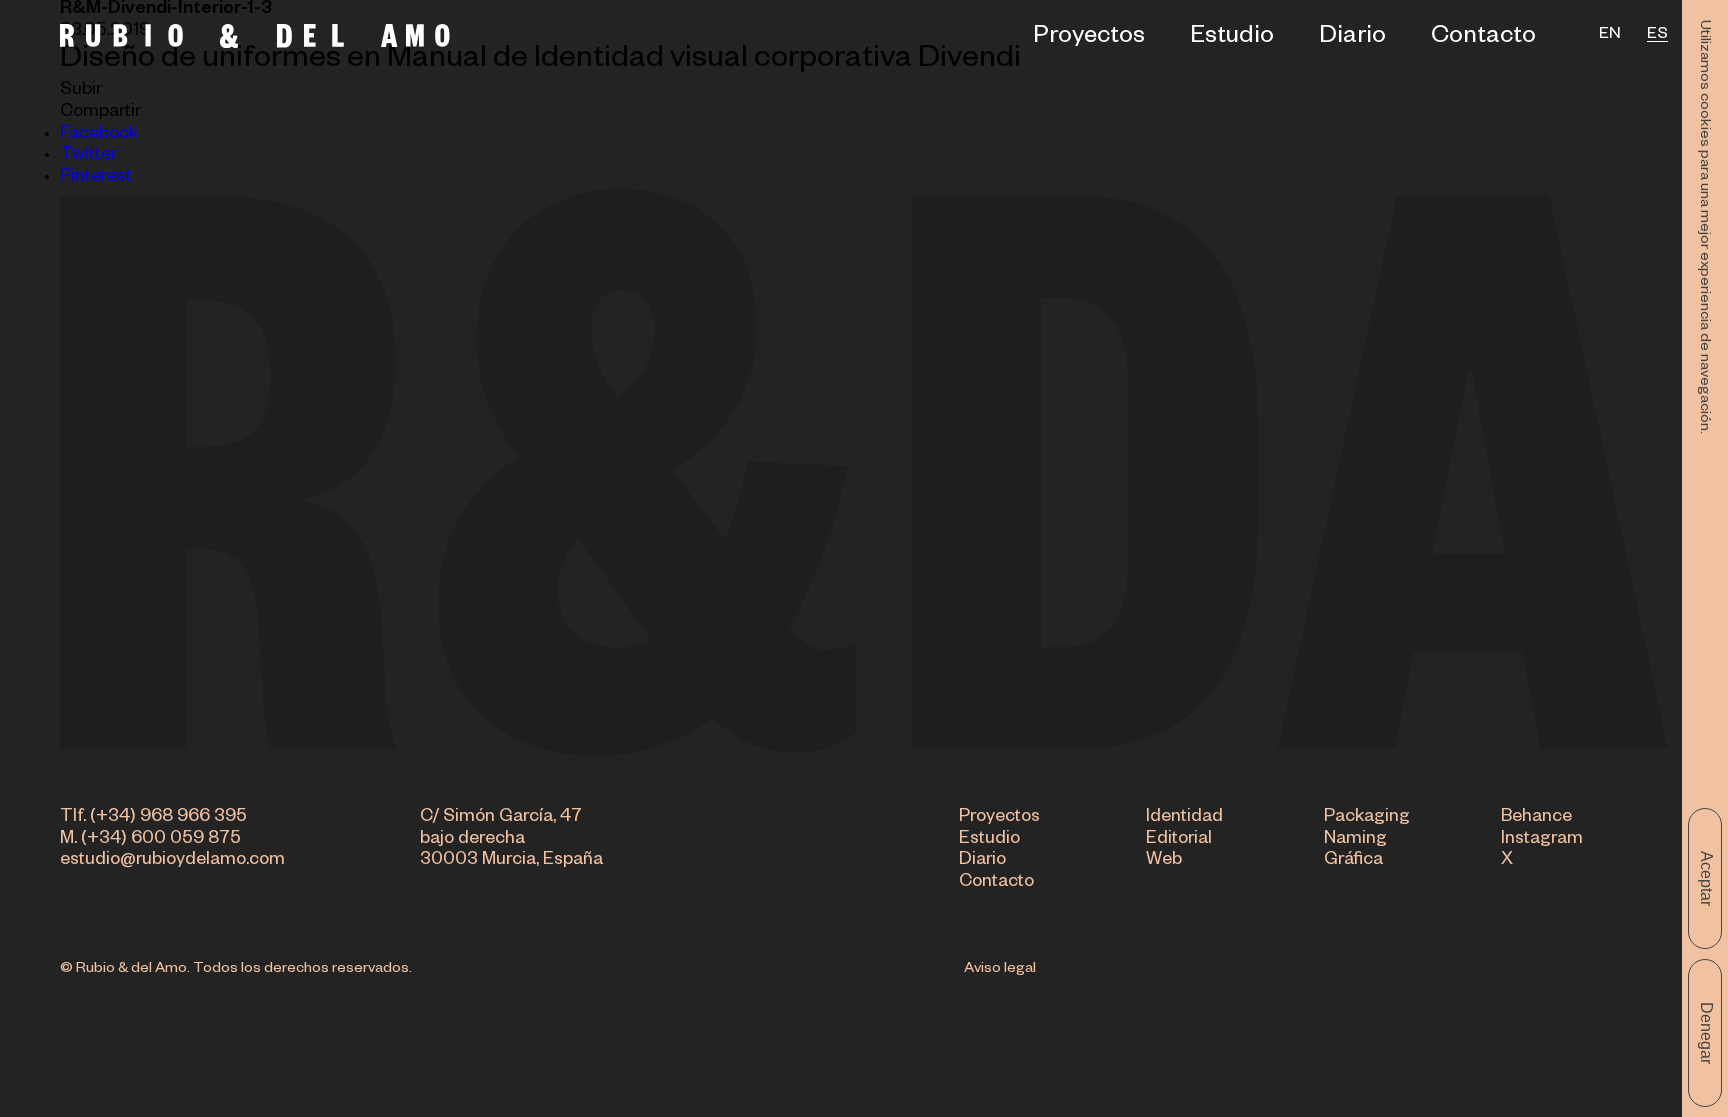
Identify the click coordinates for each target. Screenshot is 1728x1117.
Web (1164, 861)
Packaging (1367, 818)
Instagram (1542, 840)
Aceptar (1706, 878)
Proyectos (1089, 39)
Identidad (1184, 818)
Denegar (1706, 1033)
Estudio (1232, 39)
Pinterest (96, 178)
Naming (1355, 840)
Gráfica (1353, 861)
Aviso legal (1000, 970)
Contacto (1483, 39)
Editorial (1179, 840)
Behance (1536, 818)
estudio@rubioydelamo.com (172, 861)
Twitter (88, 156)
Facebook (99, 135)
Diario (1352, 39)
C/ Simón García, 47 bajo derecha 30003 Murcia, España (511, 840)
